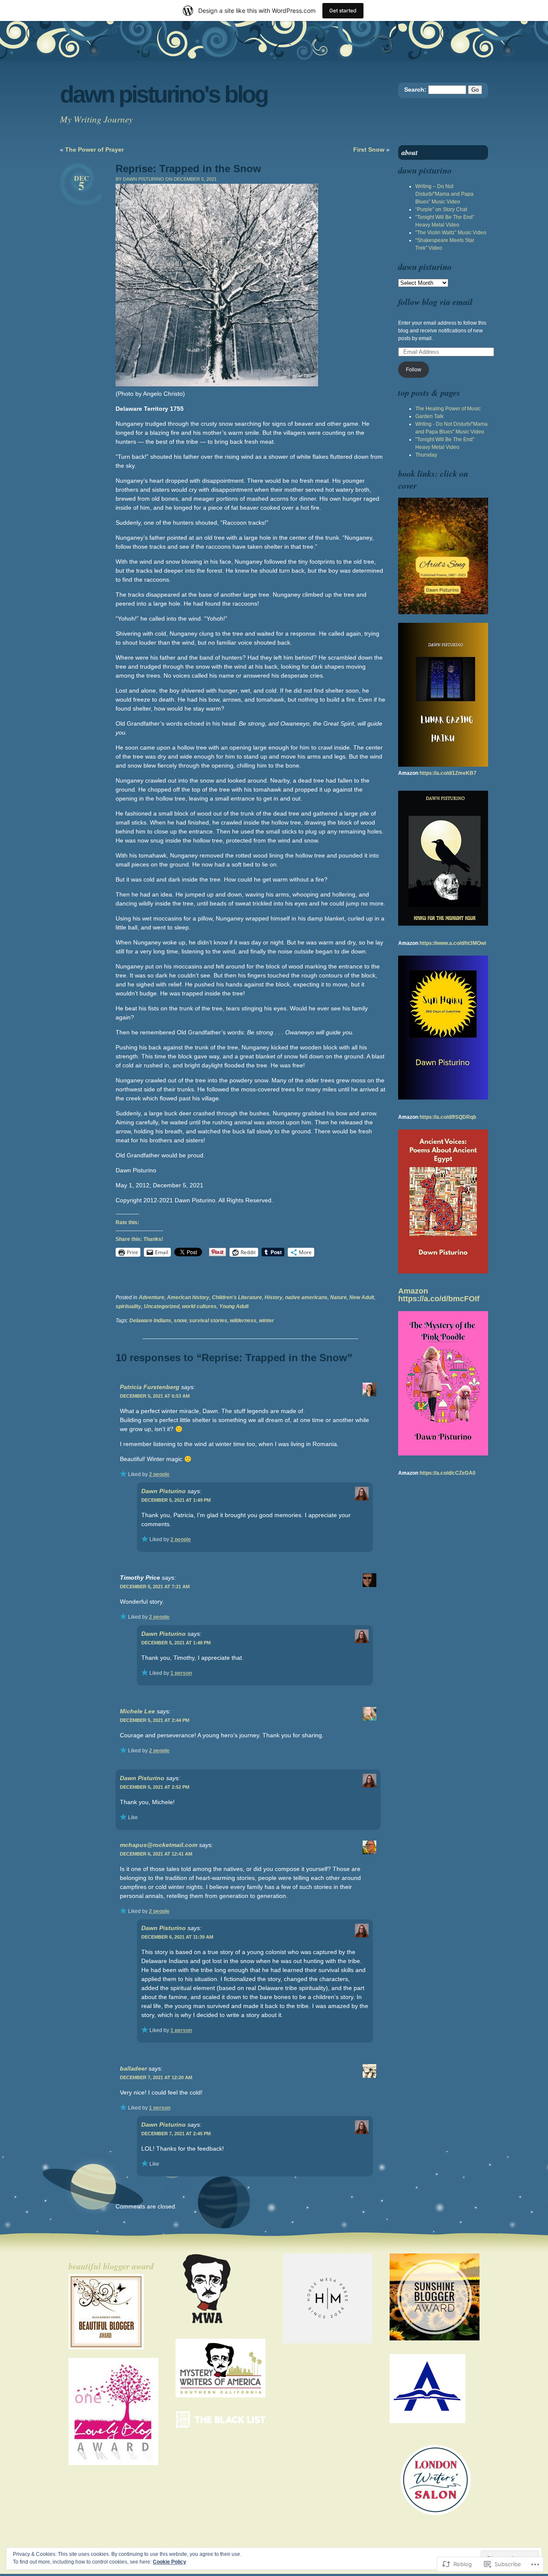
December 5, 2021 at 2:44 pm (155, 1720)
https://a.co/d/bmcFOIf (439, 1299)
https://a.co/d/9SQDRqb (448, 1117)
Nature (338, 1297)
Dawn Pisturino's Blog (164, 94)
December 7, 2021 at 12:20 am (156, 2077)
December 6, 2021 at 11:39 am (177, 1937)
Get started (343, 10)
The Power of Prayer (94, 149)
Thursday (426, 455)
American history (188, 1297)
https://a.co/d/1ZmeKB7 (448, 773)
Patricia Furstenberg (150, 1387)
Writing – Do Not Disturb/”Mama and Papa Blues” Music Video (444, 194)
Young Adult (234, 1306)
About (410, 152)
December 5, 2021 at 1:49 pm (176, 1500)
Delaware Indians (150, 1321)
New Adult (362, 1297)
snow (180, 1321)
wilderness (243, 1321)
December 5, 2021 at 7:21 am (155, 1587)
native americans (306, 1297)
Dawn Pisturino (164, 1491)
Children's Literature (237, 1297)
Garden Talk (429, 416)
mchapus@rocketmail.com (159, 1845)
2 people (159, 1474)
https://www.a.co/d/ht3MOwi (453, 943)
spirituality (128, 1306)
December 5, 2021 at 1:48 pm (176, 1643)
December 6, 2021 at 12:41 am (156, 1854)
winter (267, 1321)
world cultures (199, 1306)
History (274, 1297)
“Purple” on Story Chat (441, 209)
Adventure (152, 1297)
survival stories (208, 1321)
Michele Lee (137, 1711)
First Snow (369, 149)
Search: (415, 90)
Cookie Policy (170, 2562)
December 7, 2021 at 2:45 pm (176, 2134)
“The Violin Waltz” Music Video (451, 233)
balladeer (133, 2068)
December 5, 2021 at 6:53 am (155, 1396)
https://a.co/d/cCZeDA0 (448, 1473)
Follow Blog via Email (435, 302)
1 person (181, 1673)
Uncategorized (162, 1306)
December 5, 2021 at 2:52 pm (155, 1787)
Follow (414, 370)
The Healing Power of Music (448, 409)
